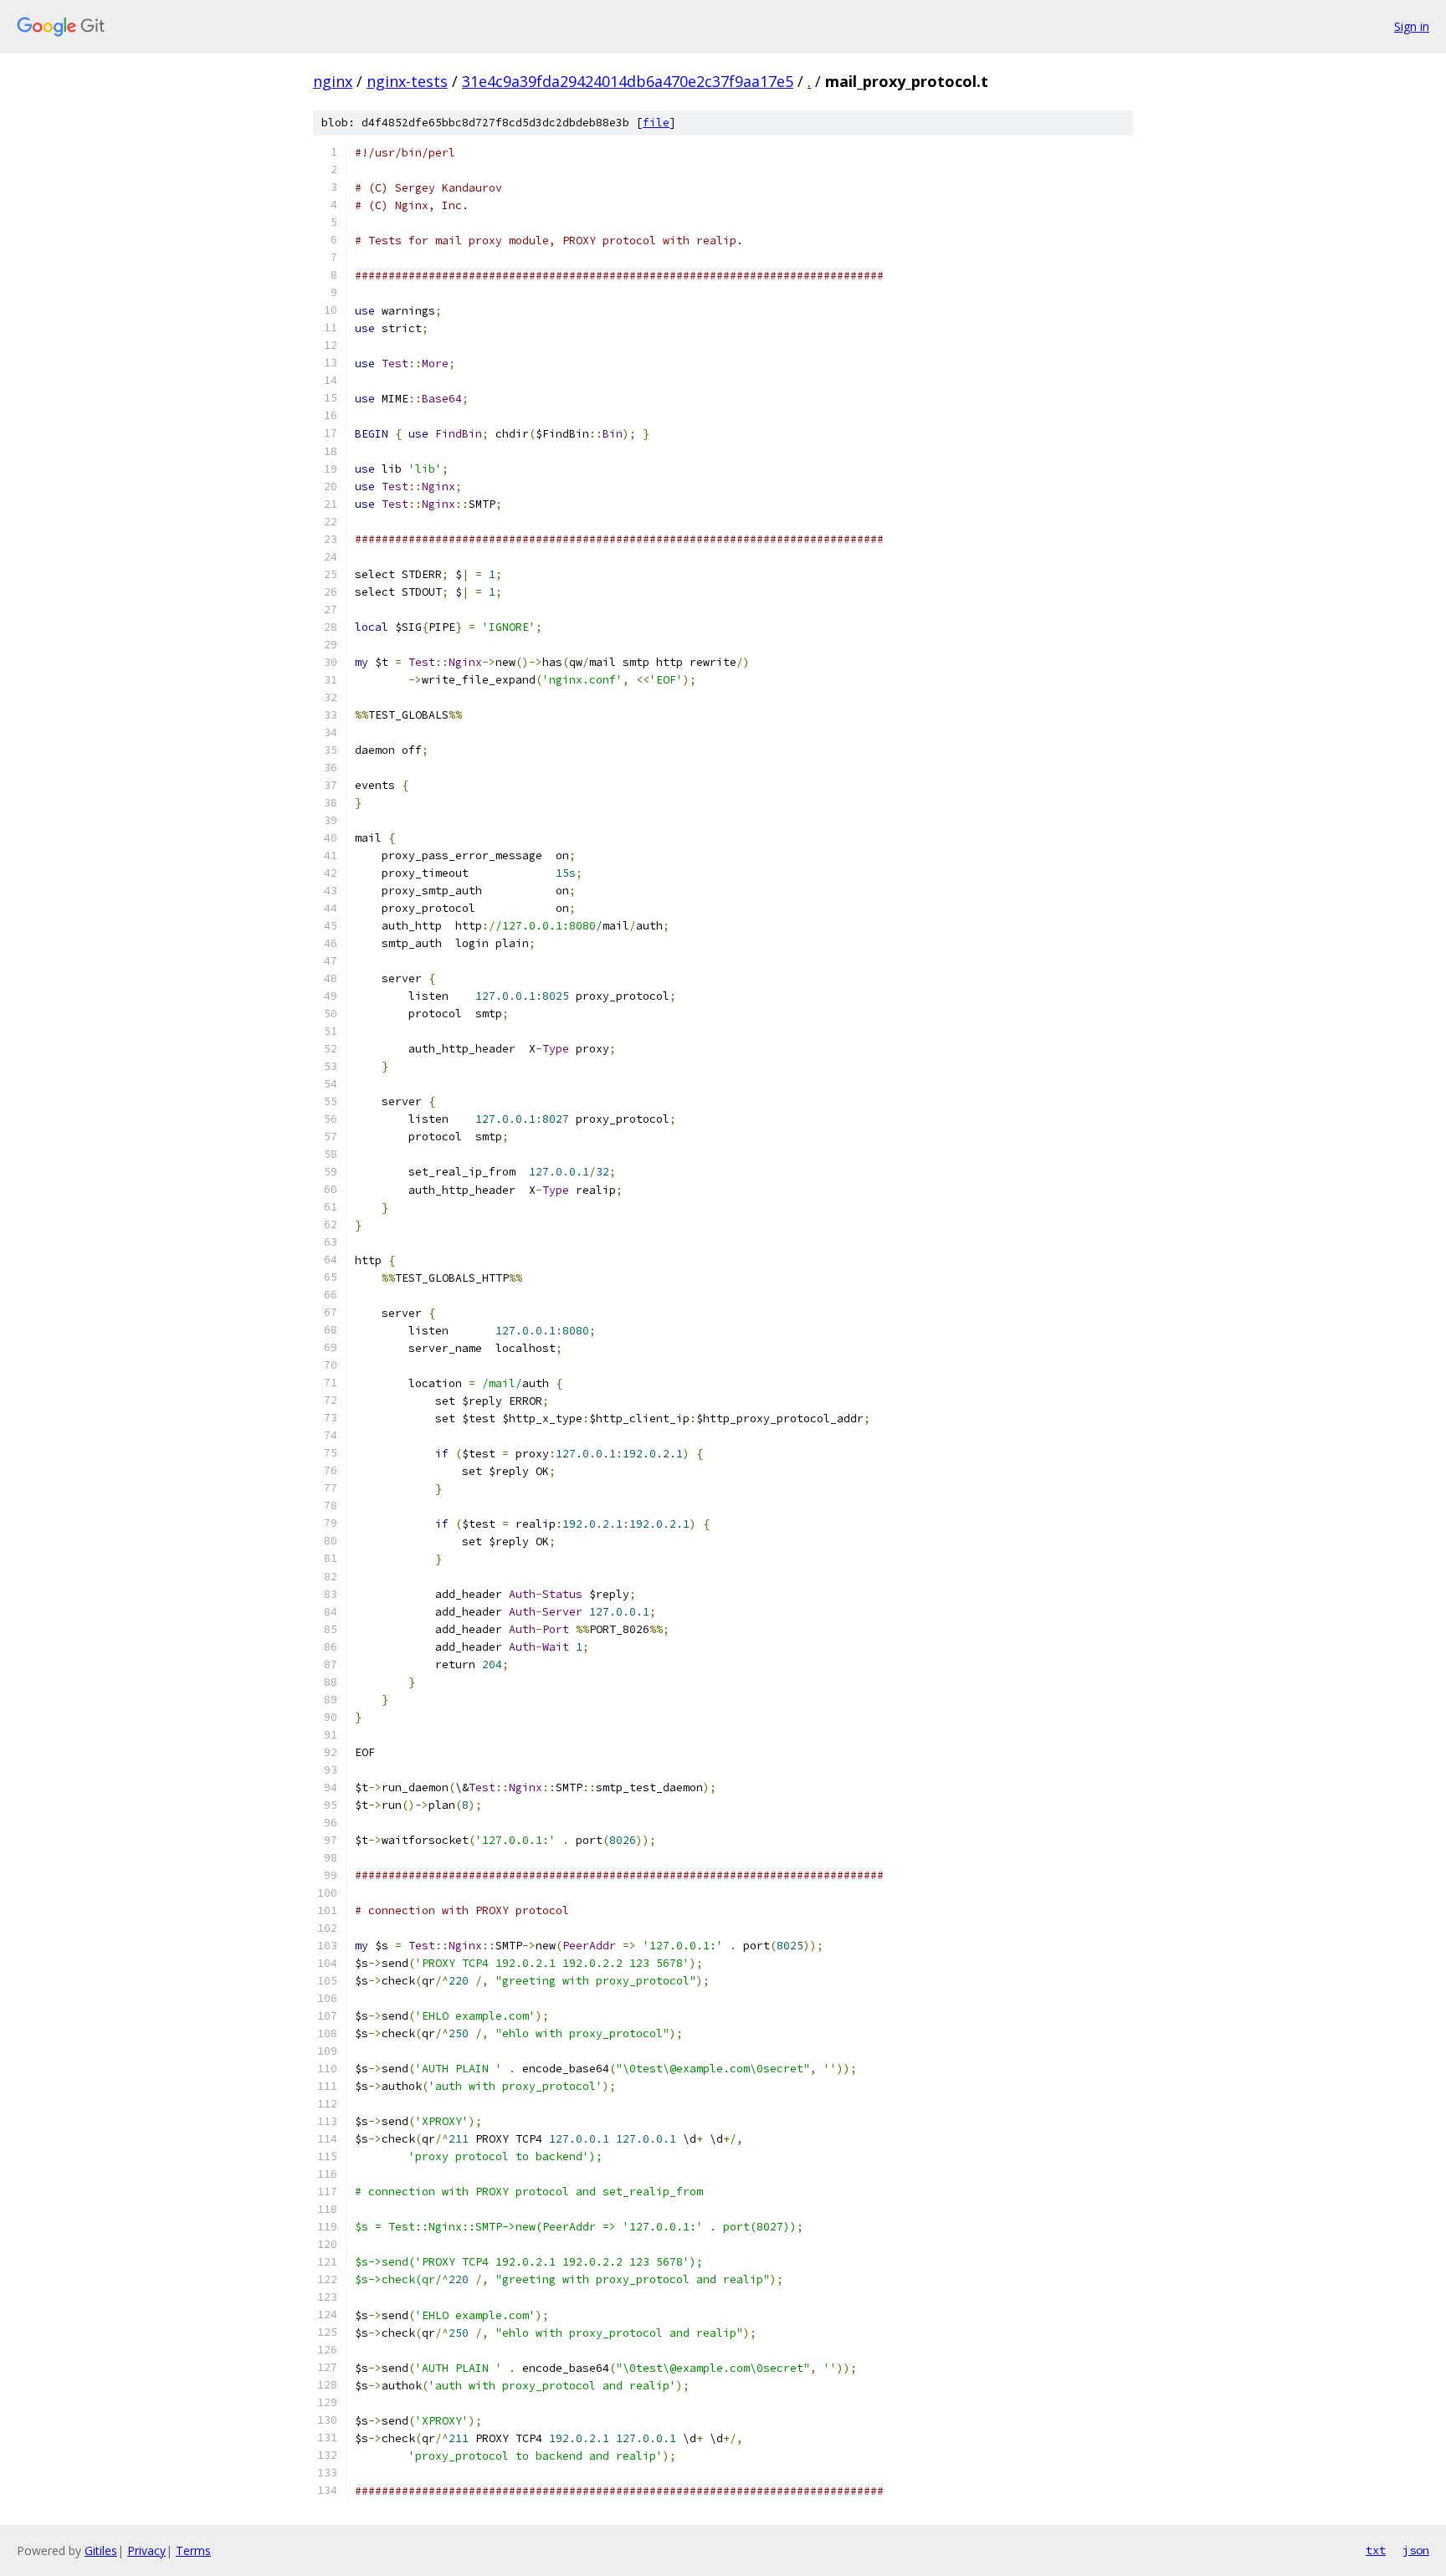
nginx (333, 81)
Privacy (146, 2550)
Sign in (1412, 26)
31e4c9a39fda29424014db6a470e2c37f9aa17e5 (628, 81)
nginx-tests (407, 81)
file (656, 123)
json (1416, 2550)
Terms (193, 2550)
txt (1376, 2550)
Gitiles (101, 2550)
